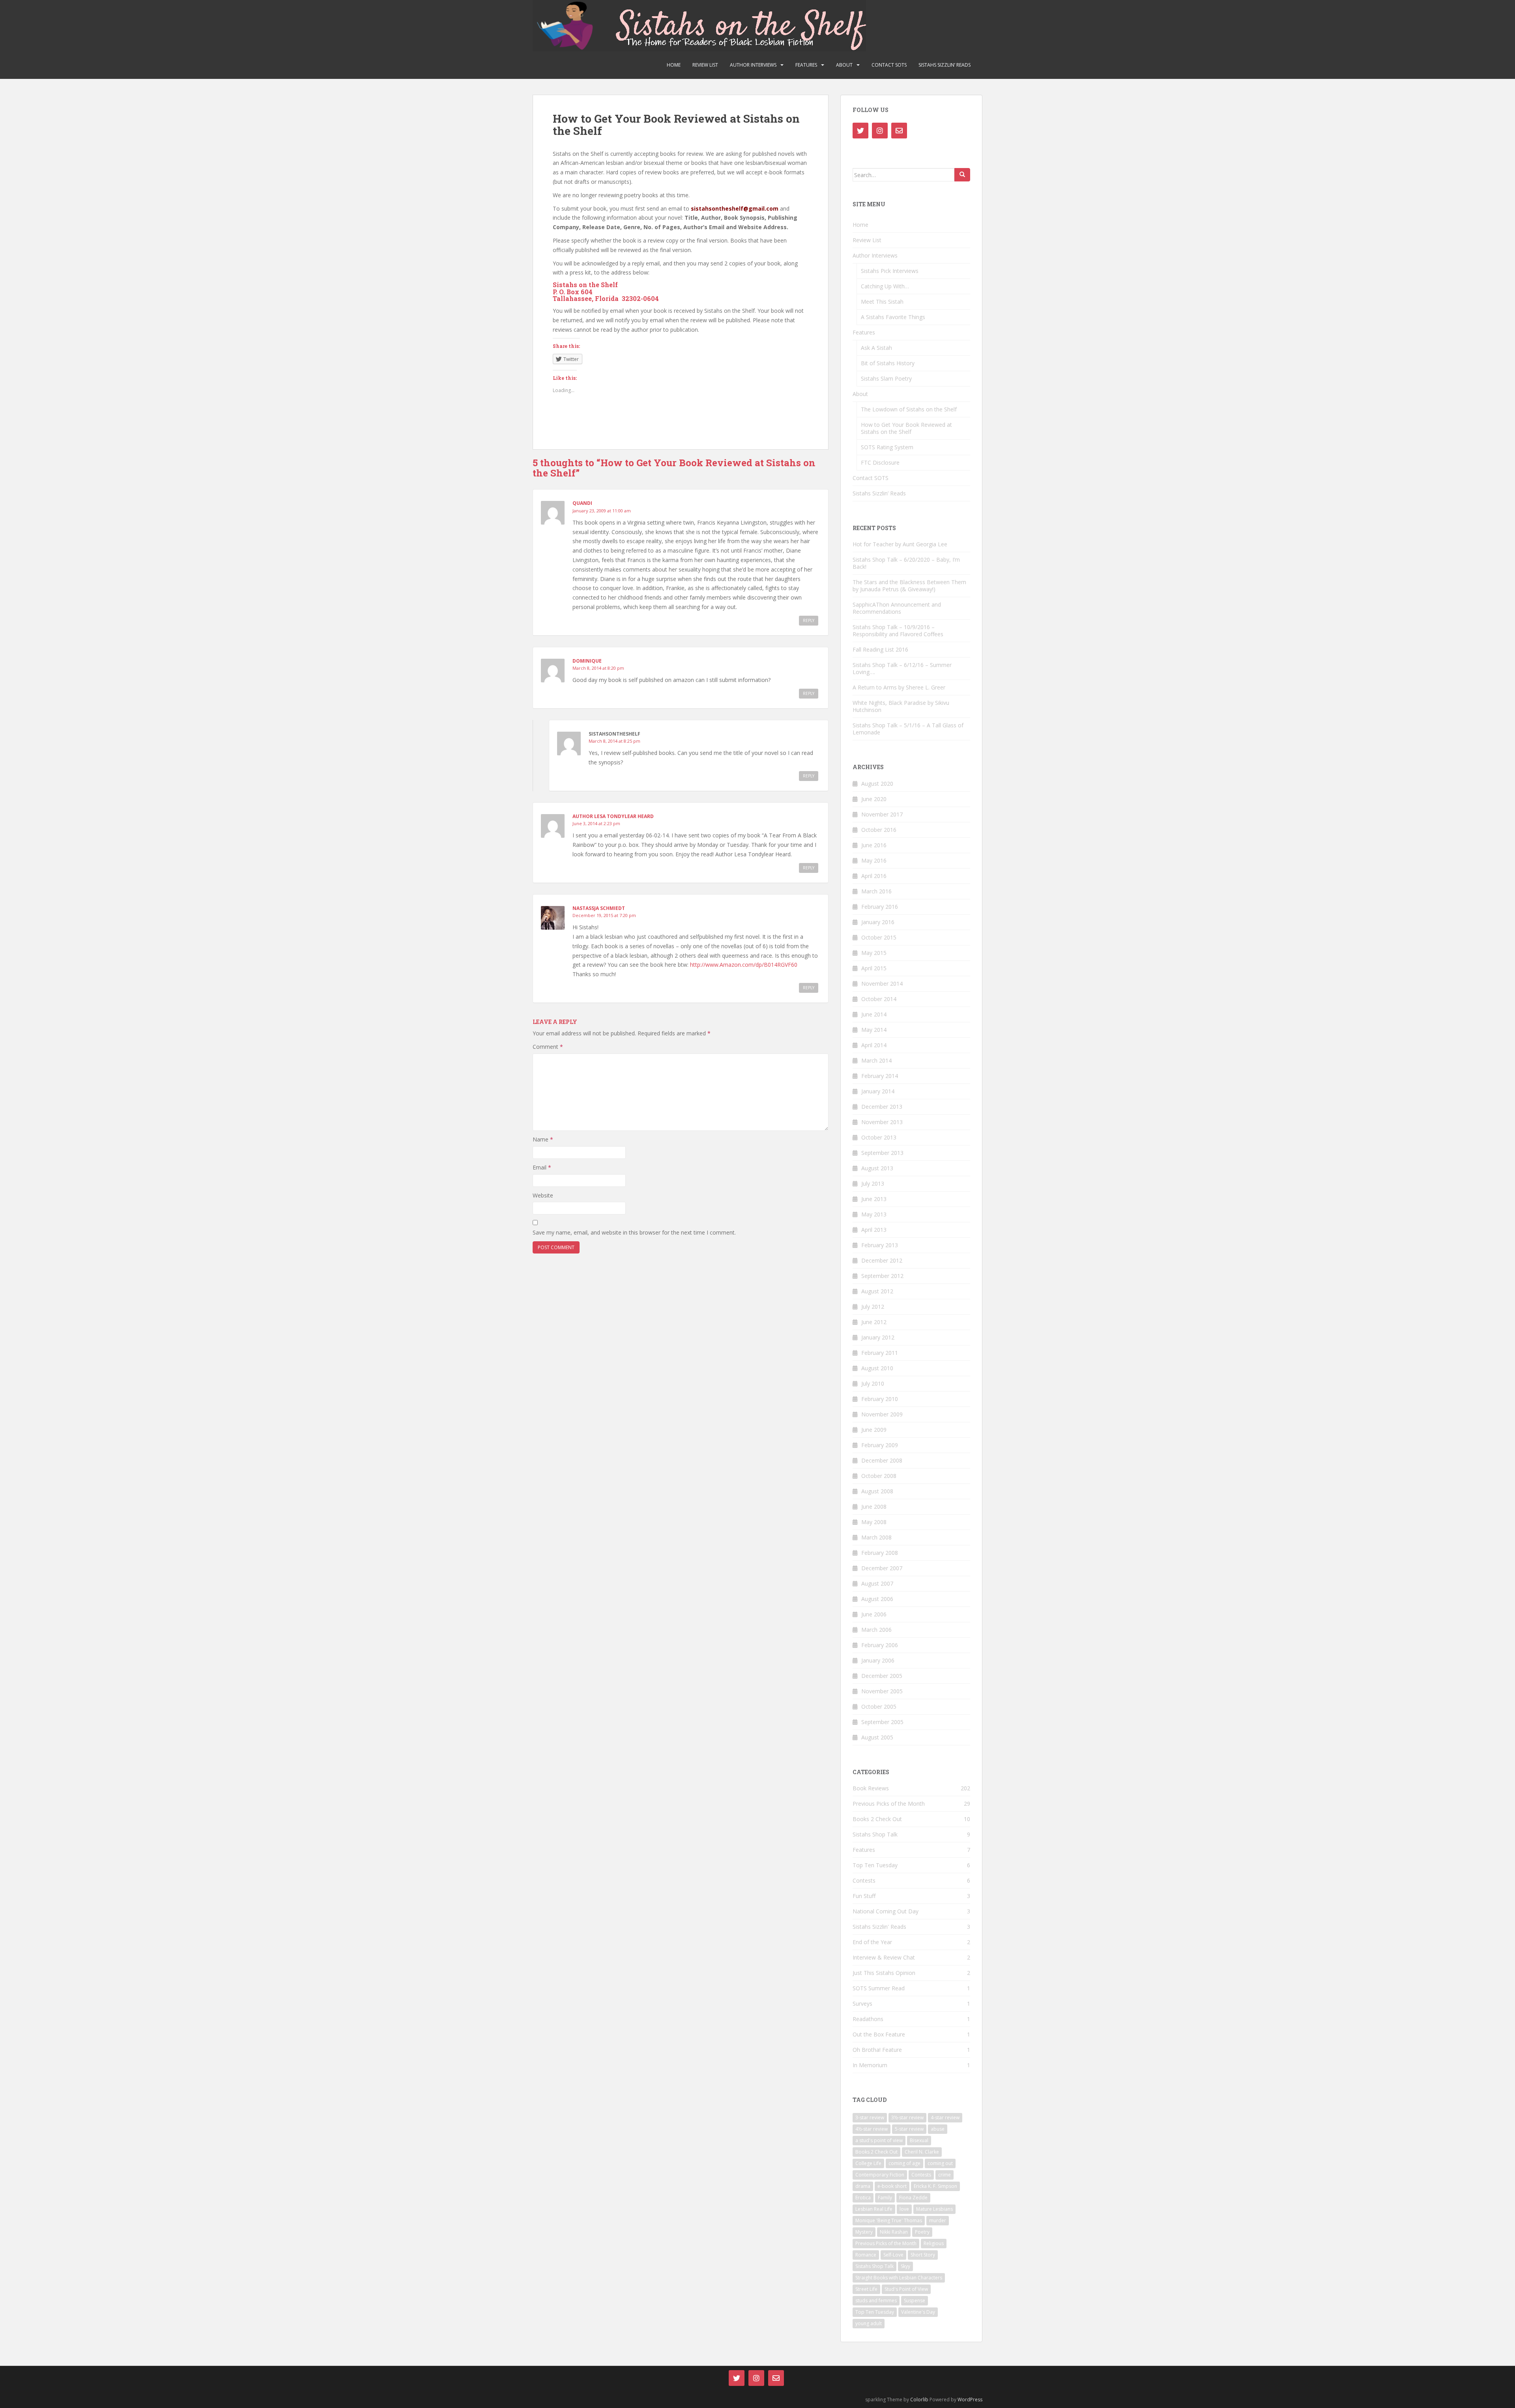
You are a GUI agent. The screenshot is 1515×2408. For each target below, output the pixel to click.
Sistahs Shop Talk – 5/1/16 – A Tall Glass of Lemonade (908, 729)
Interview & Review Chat (884, 1957)
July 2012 (873, 1307)
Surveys (862, 2004)
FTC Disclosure (880, 462)
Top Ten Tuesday (875, 1865)
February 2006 (880, 1645)
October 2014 (879, 999)
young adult (869, 2323)
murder (938, 2220)
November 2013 (882, 1122)
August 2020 (877, 784)
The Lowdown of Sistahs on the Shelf (909, 409)
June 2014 (874, 1014)
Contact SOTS (889, 65)
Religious (934, 2243)
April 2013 (874, 1230)
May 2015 (874, 953)
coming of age (904, 2163)
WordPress (970, 2400)
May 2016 (874, 860)
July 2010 (873, 1383)
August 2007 (877, 1583)
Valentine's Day (918, 2312)
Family (885, 2198)
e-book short (892, 2186)
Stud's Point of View (906, 2289)
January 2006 (878, 1660)
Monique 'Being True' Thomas (889, 2220)
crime (945, 2175)
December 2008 (882, 1460)
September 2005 (882, 1722)
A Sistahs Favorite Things (893, 317)
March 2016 (876, 891)
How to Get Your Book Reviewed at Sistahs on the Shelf (906, 428)
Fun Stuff (864, 1896)
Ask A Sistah (876, 348)
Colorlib (919, 2400)
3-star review (870, 2118)
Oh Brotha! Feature (877, 2050)
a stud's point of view (879, 2140)
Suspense (915, 2301)
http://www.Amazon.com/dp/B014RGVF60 (744, 965)
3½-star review (907, 2118)
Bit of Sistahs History (888, 363)
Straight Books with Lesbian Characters (899, 2278)
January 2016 (878, 922)
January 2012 (878, 1337)
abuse (938, 2129)
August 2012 (877, 1291)
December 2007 (882, 1568)
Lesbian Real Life (874, 2209)
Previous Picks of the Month (889, 1804)
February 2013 (880, 1245)
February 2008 (880, 1553)
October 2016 (879, 830)
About (844, 65)
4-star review (945, 2118)
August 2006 (877, 1599)
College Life (868, 2163)
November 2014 (882, 984)
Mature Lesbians (934, 2209)
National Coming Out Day (886, 1911)
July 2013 (873, 1183)
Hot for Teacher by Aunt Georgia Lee (900, 544)
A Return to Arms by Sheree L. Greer (899, 687)
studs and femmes (876, 2301)
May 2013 (874, 1214)
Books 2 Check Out (877, 1819)
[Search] (962, 175)
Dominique (587, 661)
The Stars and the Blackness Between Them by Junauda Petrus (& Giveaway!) (909, 586)
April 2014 (874, 1045)
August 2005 (877, 1737)
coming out (940, 2163)
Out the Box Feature (879, 2034)
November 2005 (882, 1691)
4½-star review (872, 2129)
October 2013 (879, 1137)
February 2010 (880, 1399)
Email (542, 1167)
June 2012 (874, 1322)
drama (863, 2186)
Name (543, 1139)
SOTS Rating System (887, 447)
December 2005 (882, 1676)
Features (806, 65)
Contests (864, 1880)
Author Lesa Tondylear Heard (613, 816)
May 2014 (874, 1030)
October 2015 (879, 937)
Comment (548, 1047)
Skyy (905, 2266)
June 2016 (874, 845)
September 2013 (882, 1153)
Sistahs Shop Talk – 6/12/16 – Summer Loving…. (902, 668)
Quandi (582, 503)
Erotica (863, 2198)
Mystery (864, 2232)
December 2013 (882, 1107)
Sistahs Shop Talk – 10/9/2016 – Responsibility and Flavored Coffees (898, 630)
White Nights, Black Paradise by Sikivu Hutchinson (901, 706)
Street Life (866, 2289)
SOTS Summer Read (879, 1988)
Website (543, 1195)
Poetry (922, 2232)
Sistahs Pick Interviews (890, 271)
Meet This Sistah (882, 302)
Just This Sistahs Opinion (884, 1973)
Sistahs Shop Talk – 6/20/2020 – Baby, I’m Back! (906, 563)
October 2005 (879, 1707)
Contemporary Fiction (880, 2175)
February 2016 (880, 907)
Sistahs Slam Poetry (886, 378)
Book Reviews (871, 1788)
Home (674, 65)
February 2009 (880, 1445)
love (904, 2209)
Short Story (923, 2255)
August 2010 (877, 1368)
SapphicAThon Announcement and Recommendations (897, 608)
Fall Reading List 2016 (880, 649)
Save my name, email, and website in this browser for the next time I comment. (634, 1232)
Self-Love (893, 2255)
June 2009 (874, 1430)
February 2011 (880, 1353)
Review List (705, 65)
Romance (866, 2255)
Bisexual (919, 2140)
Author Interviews (753, 65)
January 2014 (878, 1091)
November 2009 (882, 1414)
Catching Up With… (885, 286)
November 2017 (882, 814)
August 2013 (877, 1168)
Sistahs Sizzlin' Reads (879, 1927)
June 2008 (874, 1507)
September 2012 (882, 1276)
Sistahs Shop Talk (875, 1834)
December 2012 (882, 1260)
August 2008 (877, 1491)
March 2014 (876, 1060)
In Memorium (870, 2065)
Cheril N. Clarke (922, 2152)
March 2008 (876, 1537)
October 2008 (879, 1476)
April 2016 (874, 876)
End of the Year (872, 1942)
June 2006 (874, 1614)
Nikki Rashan (894, 2232)
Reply (809, 620)
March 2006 (876, 1630)
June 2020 (874, 799)
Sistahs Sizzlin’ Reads (945, 65)
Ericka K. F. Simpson (935, 2186)
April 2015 (874, 968)
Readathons (868, 2019)
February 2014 (880, 1076)
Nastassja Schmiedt (599, 908)
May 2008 (874, 1522)
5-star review (909, 2129)
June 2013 (874, 1199)
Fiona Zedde (913, 2198)
